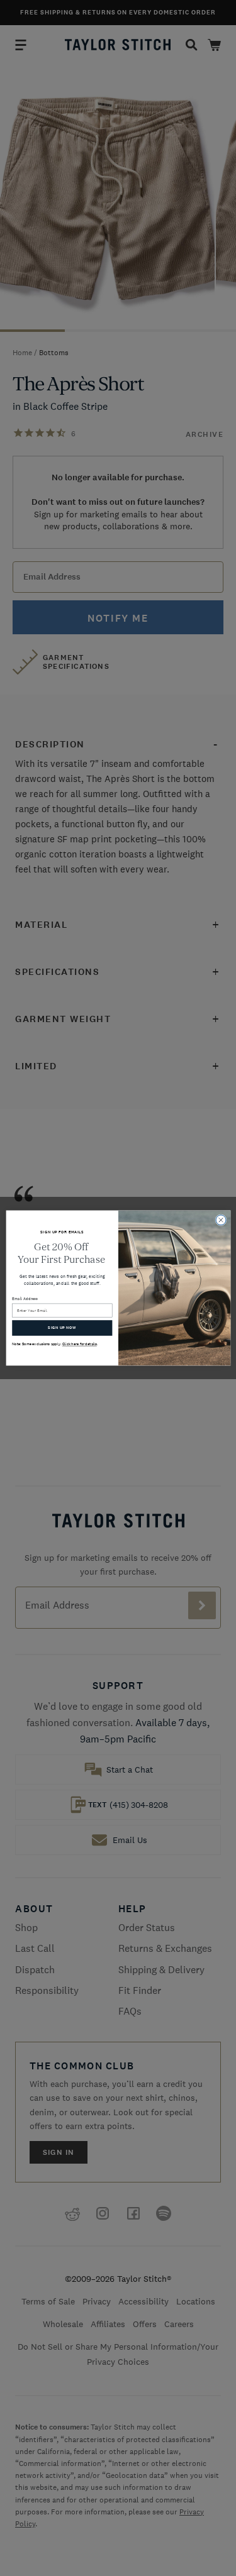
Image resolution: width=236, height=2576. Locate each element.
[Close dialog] (221, 1220)
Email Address (25, 1299)
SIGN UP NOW (62, 1328)
